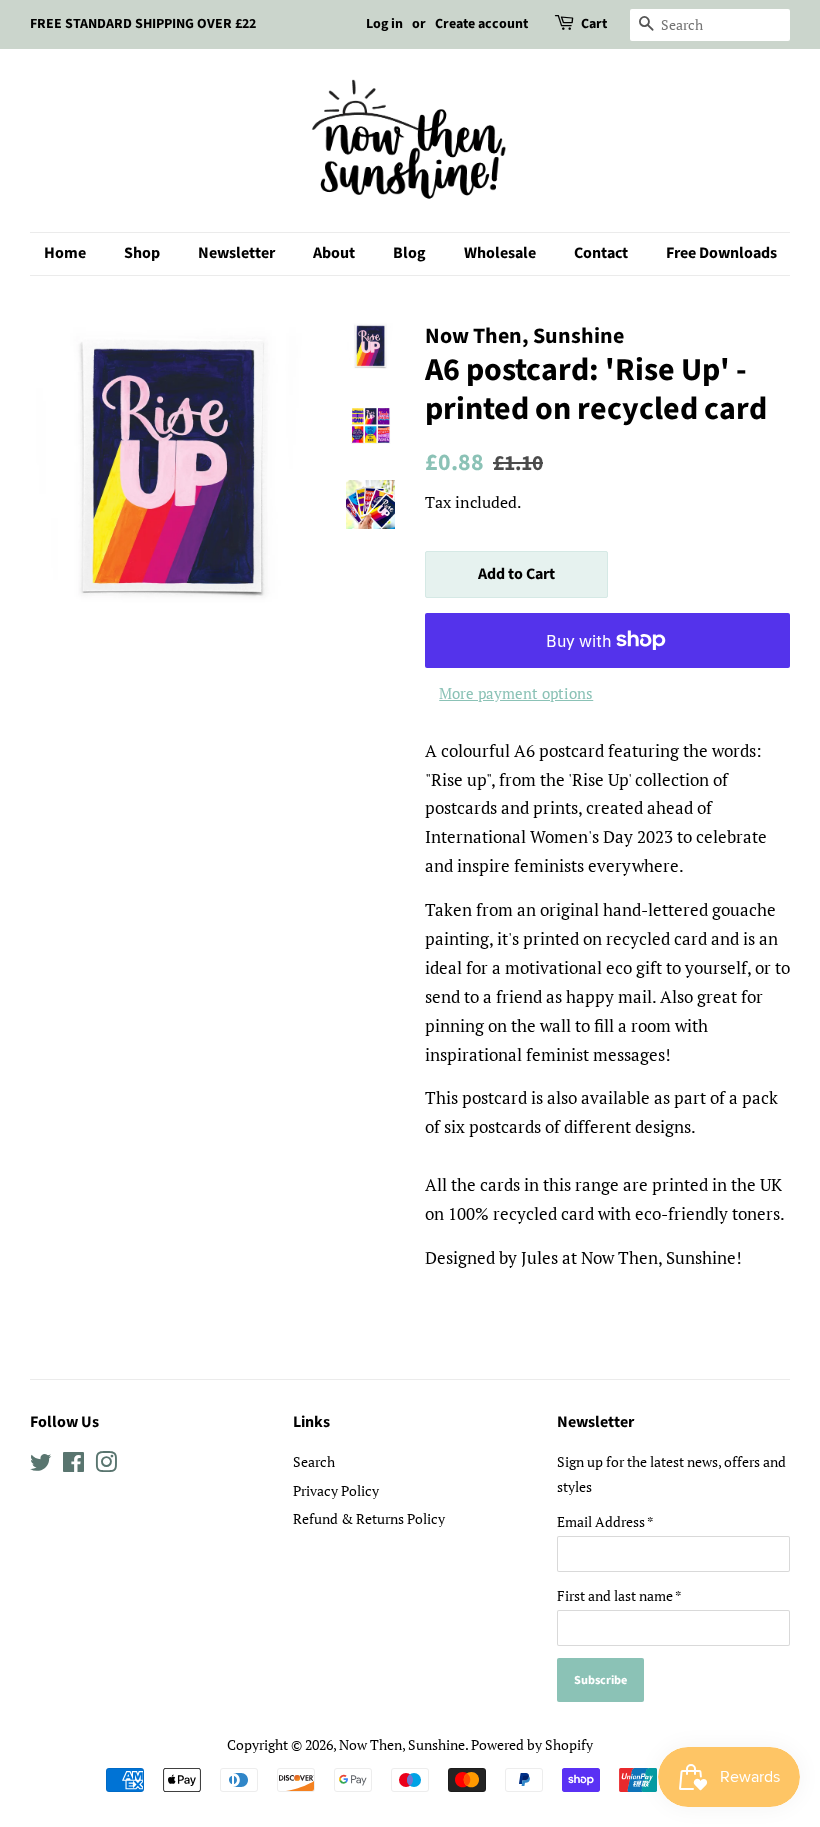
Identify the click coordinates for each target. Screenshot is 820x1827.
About (334, 253)
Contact (601, 253)
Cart (594, 24)
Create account (481, 24)
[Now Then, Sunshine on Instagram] (106, 1465)
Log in (384, 24)
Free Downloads (721, 253)
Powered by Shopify (532, 1744)
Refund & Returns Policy (369, 1518)
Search (314, 1461)
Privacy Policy (336, 1490)
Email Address (605, 1521)
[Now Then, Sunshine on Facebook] (73, 1465)
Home (65, 253)
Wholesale (500, 253)
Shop (142, 253)
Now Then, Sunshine (402, 1744)
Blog (409, 253)
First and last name (619, 1595)
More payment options (516, 693)
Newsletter (236, 253)
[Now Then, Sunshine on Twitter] (41, 1465)
